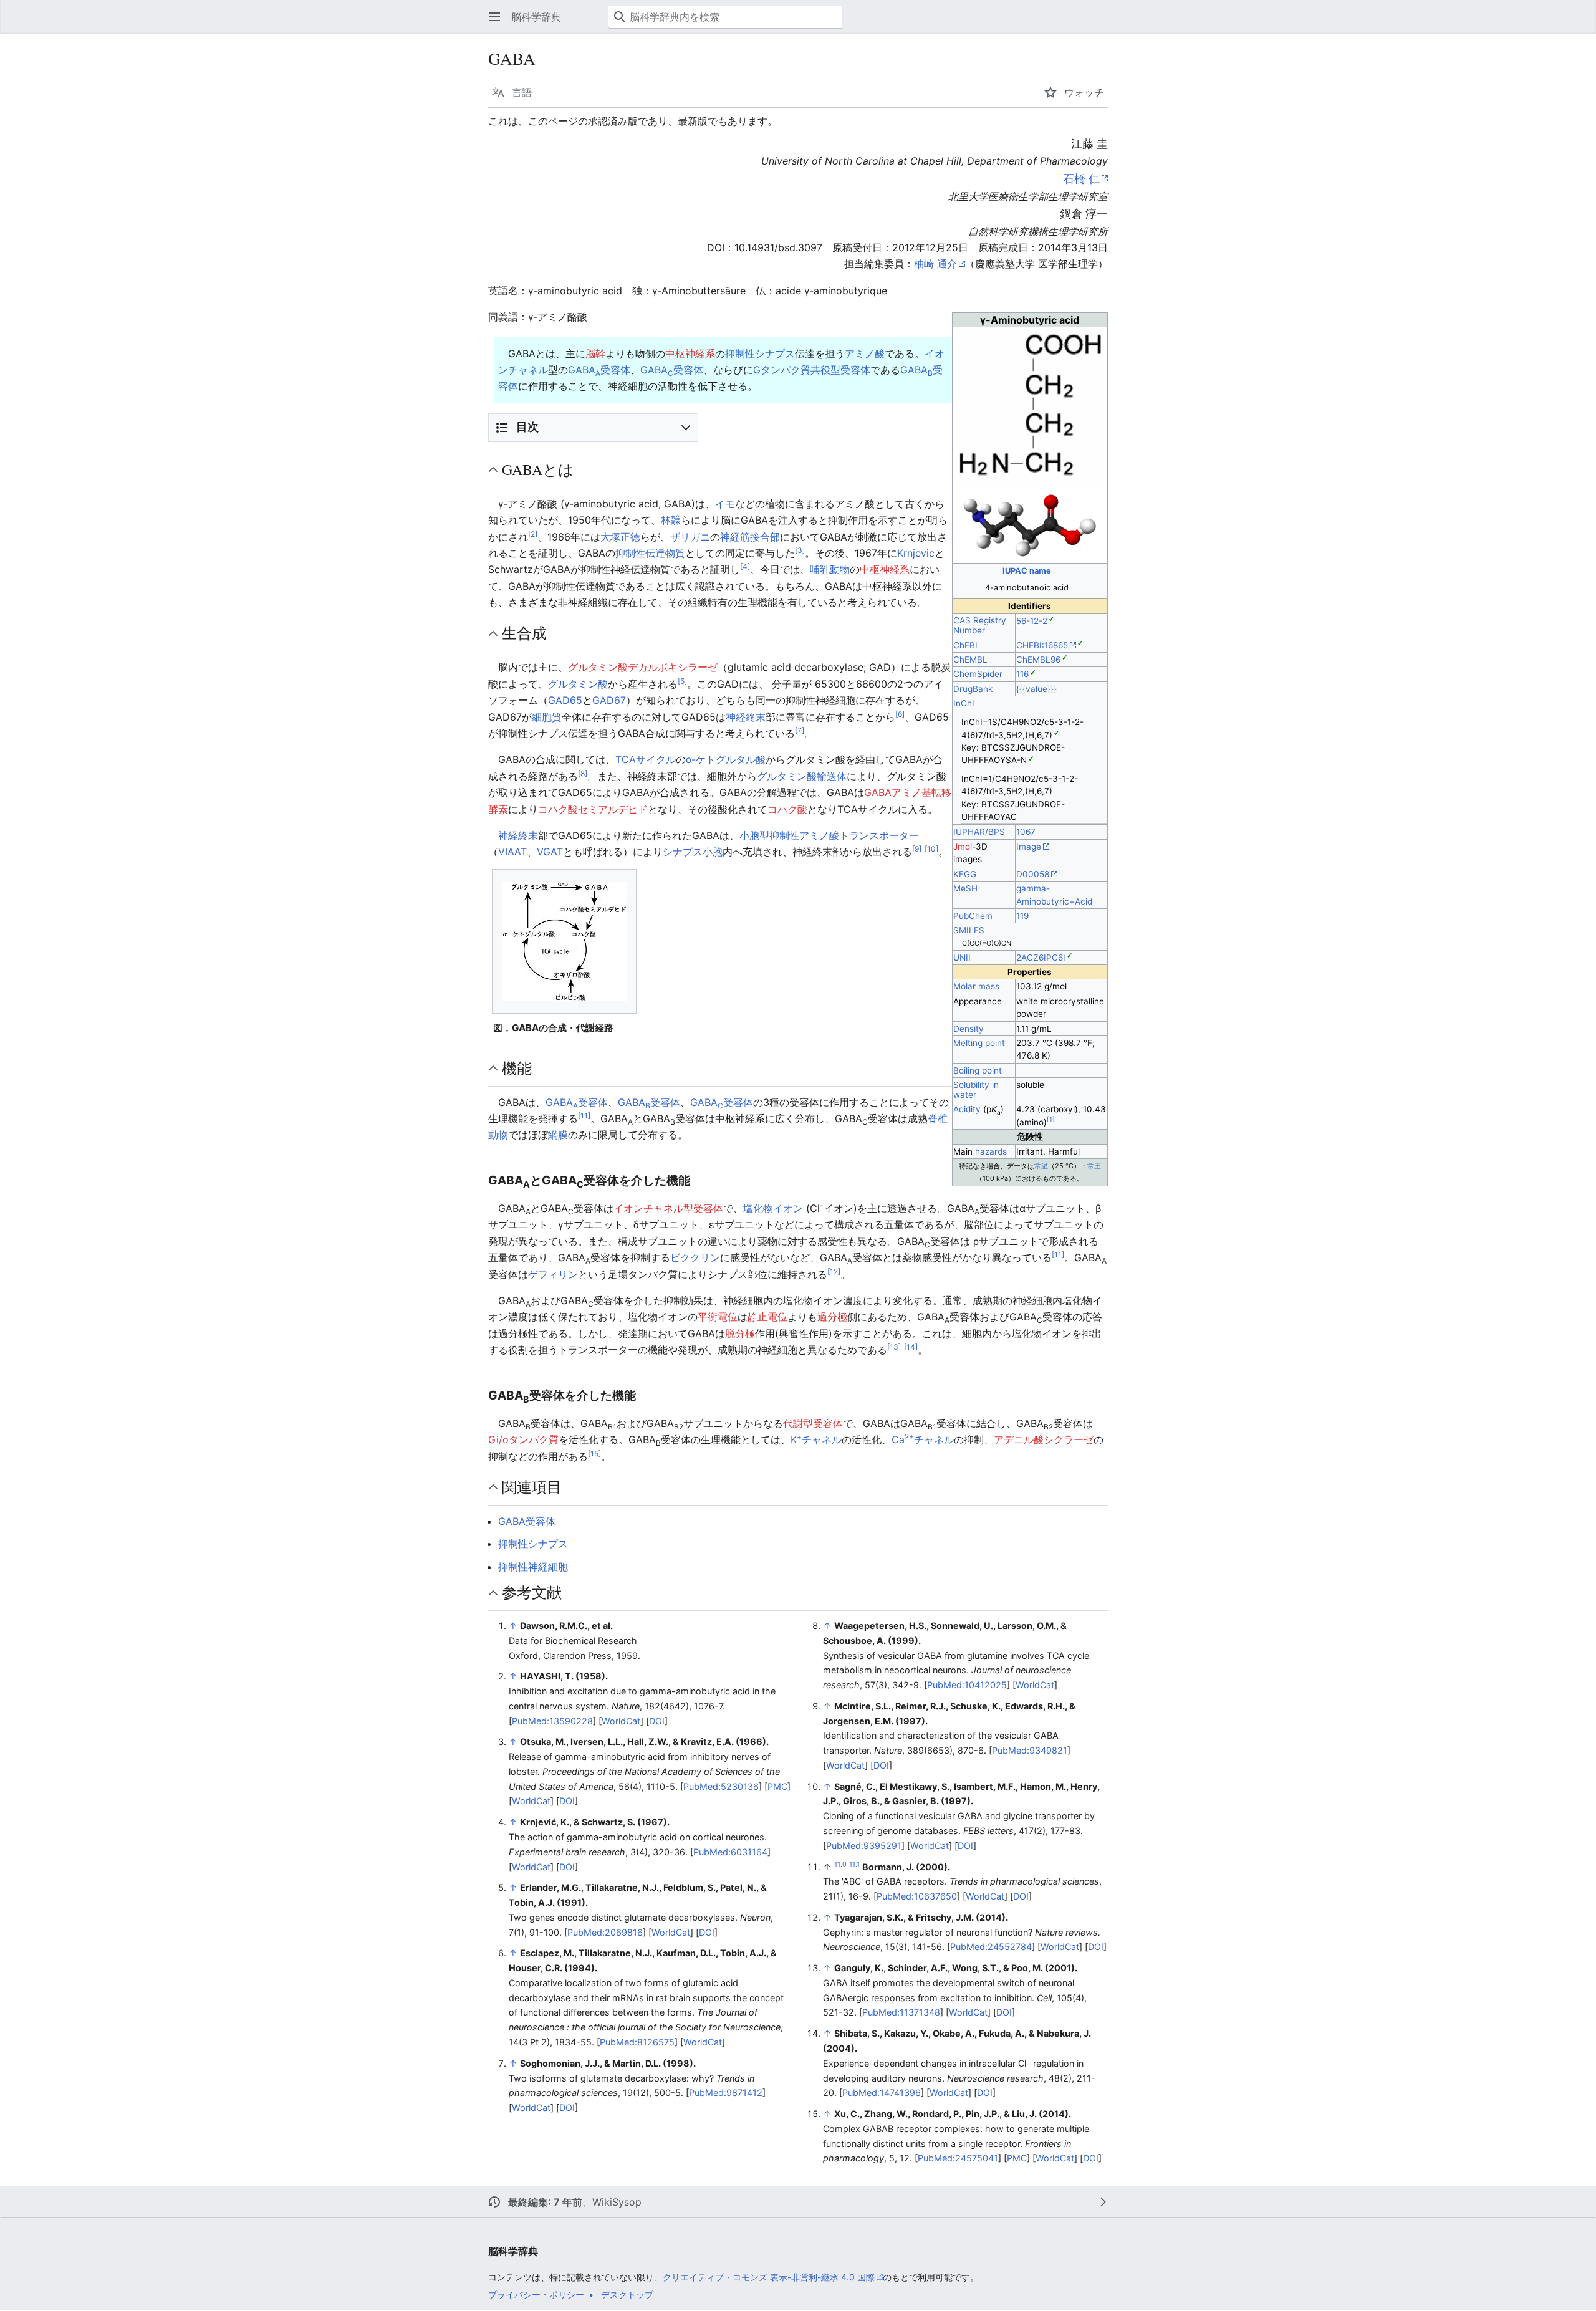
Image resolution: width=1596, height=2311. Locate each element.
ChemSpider (978, 674)
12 (834, 1271)
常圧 (1094, 1166)
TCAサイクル (646, 759)
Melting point (979, 1043)
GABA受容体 (599, 370)
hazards (991, 1151)
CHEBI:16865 (1042, 645)
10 (931, 849)
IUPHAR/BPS (979, 832)
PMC (777, 1786)
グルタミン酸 (578, 684)
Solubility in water (976, 1090)
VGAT (550, 852)
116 (1022, 674)
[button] (494, 17)
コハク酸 (787, 809)
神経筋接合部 (750, 537)
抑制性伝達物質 (650, 553)
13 (894, 1347)
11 (584, 1116)
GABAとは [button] (538, 469)
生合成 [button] (524, 633)
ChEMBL (970, 660)
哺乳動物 (830, 569)
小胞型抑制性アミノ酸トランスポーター (829, 835)
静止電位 (767, 1317)
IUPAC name (1027, 570)
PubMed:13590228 (552, 1721)
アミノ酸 (865, 353)
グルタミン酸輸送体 (802, 776)
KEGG (965, 874)
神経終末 (746, 717)
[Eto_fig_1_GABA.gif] (1030, 406)
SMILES (969, 930)
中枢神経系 (690, 353)
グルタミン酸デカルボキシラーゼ (643, 667)
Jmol (963, 847)
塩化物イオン (773, 1208)
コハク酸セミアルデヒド (593, 809)
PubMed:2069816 (605, 1932)
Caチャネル (923, 1439)
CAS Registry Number (980, 625)
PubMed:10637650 (917, 1896)
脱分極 (740, 1333)
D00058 (1033, 874)
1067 (1026, 832)
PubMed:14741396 (882, 2092)
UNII (962, 958)
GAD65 (565, 700)
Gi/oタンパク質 (523, 1439)
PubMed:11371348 (901, 2012)
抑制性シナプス (760, 353)
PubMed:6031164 (730, 1852)
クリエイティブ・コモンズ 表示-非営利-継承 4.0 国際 (769, 2277)
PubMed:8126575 (637, 2042)
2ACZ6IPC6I (1041, 958)
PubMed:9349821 (1030, 1750)
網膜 (558, 1135)
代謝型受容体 (813, 1423)
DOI (657, 1721)
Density (969, 1029)
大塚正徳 (620, 537)
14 (911, 1347)
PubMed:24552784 (991, 1947)
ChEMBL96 (1038, 660)
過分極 (832, 1317)
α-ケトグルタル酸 (726, 759)
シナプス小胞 (693, 852)
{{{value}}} (1036, 689)
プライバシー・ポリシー (536, 2294)
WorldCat (621, 1721)
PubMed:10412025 (967, 1685)
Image (1029, 847)
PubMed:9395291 (864, 1846)
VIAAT (512, 852)
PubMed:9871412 (726, 2092)
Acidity (967, 1109)
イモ (725, 504)
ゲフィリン (553, 1274)
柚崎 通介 (935, 264)
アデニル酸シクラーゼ (1044, 1439)
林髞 (671, 520)
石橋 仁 (1081, 179)
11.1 (854, 1864)
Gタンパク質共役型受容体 (812, 370)
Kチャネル (816, 1439)
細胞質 (547, 717)
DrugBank (973, 689)
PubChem (973, 916)
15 (594, 1453)
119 (1022, 916)
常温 (1041, 1166)
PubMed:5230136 (721, 1786)
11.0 (840, 1864)
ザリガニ (690, 537)
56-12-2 (1032, 621)
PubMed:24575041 (958, 2158)
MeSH (965, 888)
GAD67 (609, 700)
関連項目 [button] (532, 1487)
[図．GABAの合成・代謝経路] (564, 941)
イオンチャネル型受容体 (668, 1208)
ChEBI (965, 645)
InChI (964, 703)
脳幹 (595, 353)
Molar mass (976, 986)
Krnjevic (916, 553)
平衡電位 (718, 1317)
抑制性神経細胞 (533, 1567)
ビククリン (695, 1257)
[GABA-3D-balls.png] (1030, 525)
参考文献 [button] (532, 1592)
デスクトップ (627, 2294)
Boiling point (978, 1070)
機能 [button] (517, 1068)
